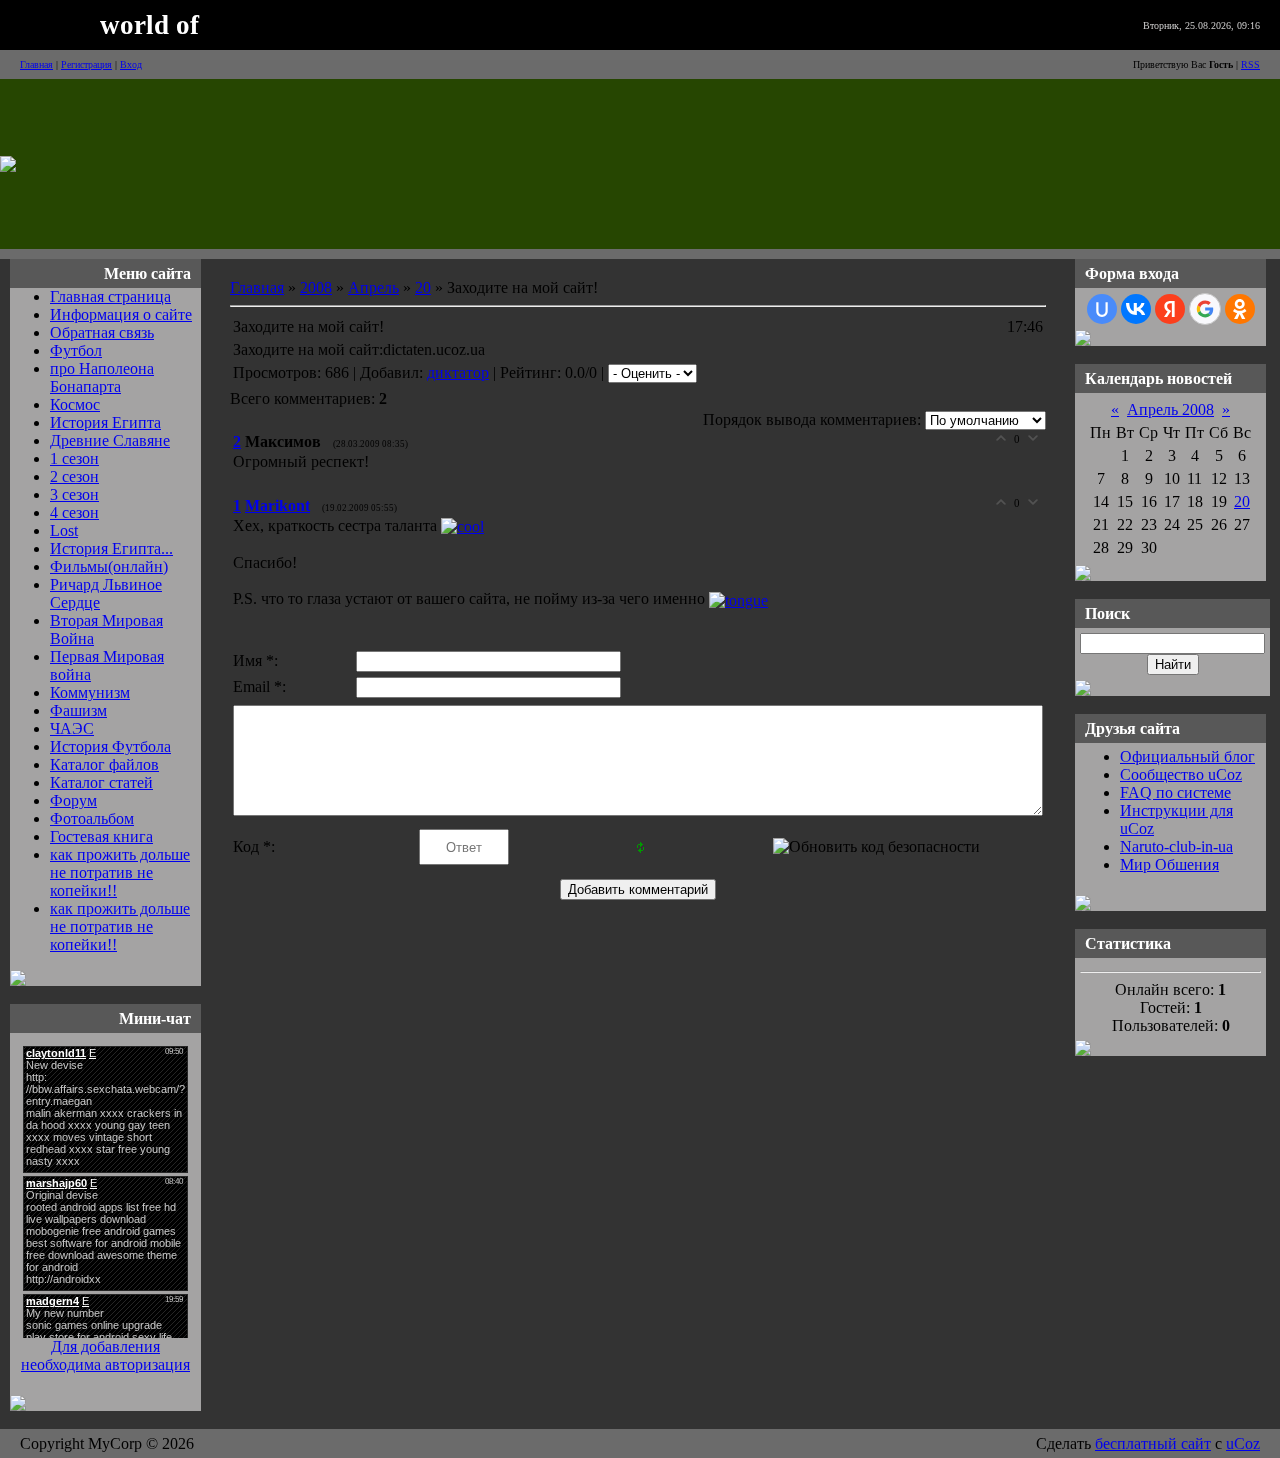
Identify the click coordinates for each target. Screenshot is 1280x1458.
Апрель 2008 (1170, 409)
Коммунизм (90, 692)
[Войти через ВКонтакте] (1136, 309)
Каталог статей (101, 782)
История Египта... (111, 548)
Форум (73, 800)
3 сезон (74, 494)
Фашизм (78, 710)
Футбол (76, 350)
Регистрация (86, 64)
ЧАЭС (72, 728)
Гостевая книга (101, 836)
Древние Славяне (110, 440)
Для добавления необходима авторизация (105, 1355)
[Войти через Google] (1205, 309)
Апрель (373, 287)
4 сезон (74, 512)
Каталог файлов (104, 764)
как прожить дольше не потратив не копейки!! (120, 872)
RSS (1250, 64)
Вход (131, 64)
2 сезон (74, 476)
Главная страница (110, 296)
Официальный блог (1187, 756)
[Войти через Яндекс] (1170, 309)
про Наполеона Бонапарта (102, 377)
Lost (64, 530)
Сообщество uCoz (1181, 774)
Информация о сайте (121, 314)
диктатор (458, 372)
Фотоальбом (92, 818)
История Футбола (110, 746)
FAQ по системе (1175, 792)
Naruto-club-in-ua (1176, 846)
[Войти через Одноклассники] (1240, 309)
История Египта (105, 422)
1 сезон (74, 458)
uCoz (1243, 1443)
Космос (75, 404)
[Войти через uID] (1102, 309)
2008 (316, 287)
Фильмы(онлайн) (109, 566)
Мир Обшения (1169, 864)
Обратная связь (102, 332)
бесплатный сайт (1153, 1443)
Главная (36, 64)
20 (423, 287)
